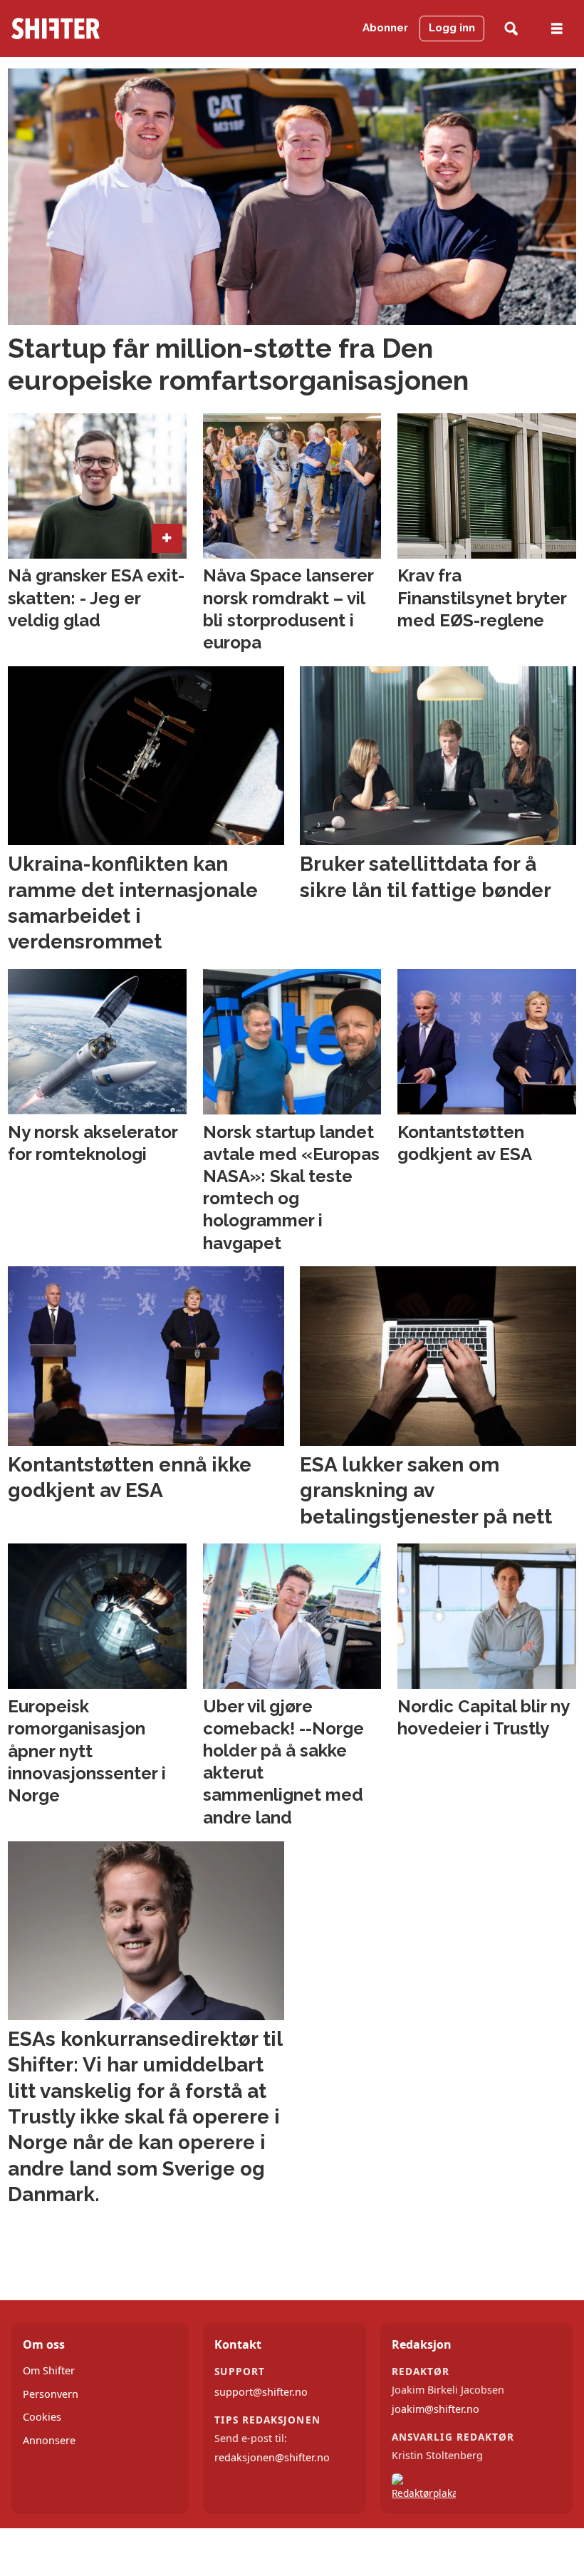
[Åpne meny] (557, 29)
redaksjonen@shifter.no (272, 2457)
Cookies (42, 2417)
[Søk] (511, 29)
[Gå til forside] (92, 29)
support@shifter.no (261, 2392)
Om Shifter (49, 2370)
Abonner (385, 28)
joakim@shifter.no (436, 2409)
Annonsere (49, 2440)
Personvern (51, 2394)
